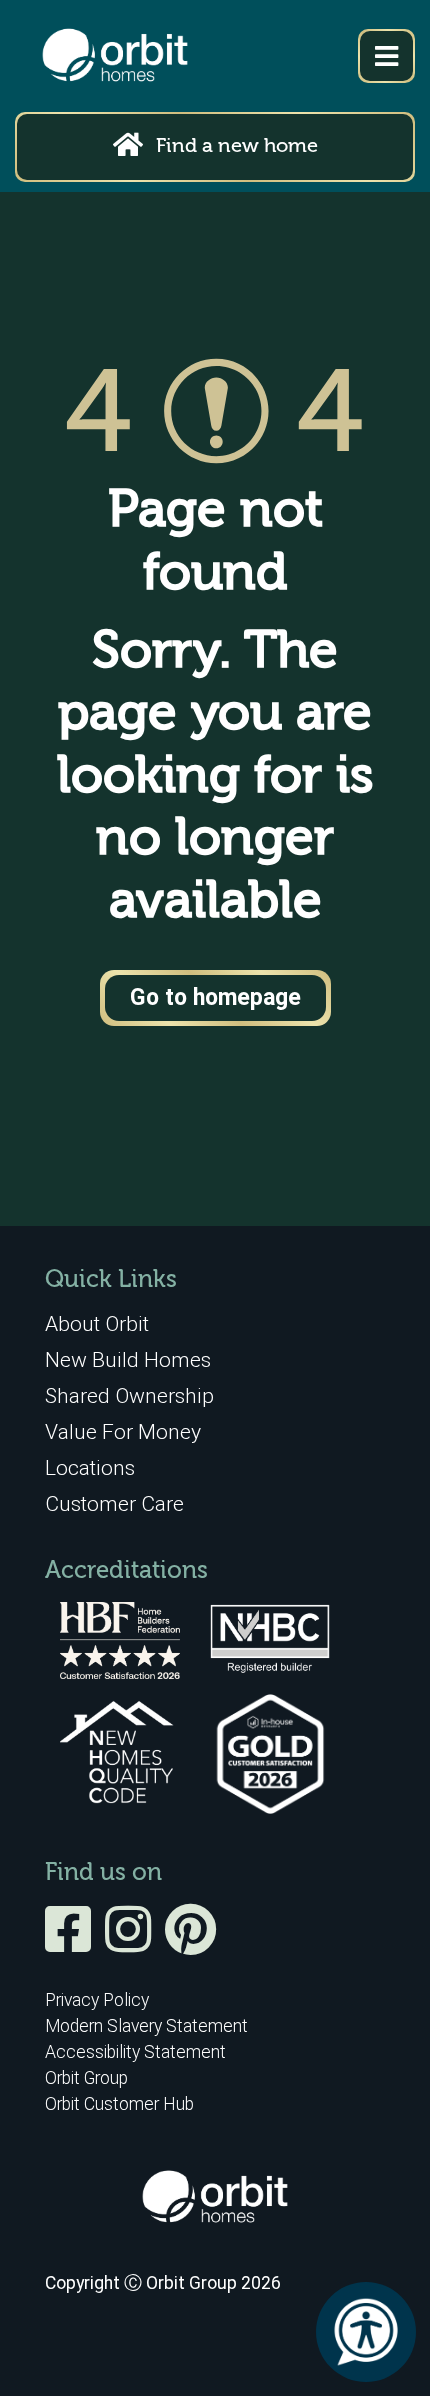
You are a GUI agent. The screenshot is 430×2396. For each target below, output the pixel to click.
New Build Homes (128, 1359)
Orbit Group (86, 2078)
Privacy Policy (97, 2000)
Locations (90, 1467)
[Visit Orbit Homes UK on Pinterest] (190, 1943)
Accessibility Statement (135, 2052)
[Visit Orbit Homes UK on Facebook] (73, 1943)
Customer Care (114, 1503)
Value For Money (123, 1431)
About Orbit (97, 1323)
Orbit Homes (115, 56)
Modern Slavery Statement (146, 2026)
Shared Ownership (129, 1395)
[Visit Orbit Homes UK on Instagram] (133, 1943)
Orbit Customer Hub (119, 2104)
